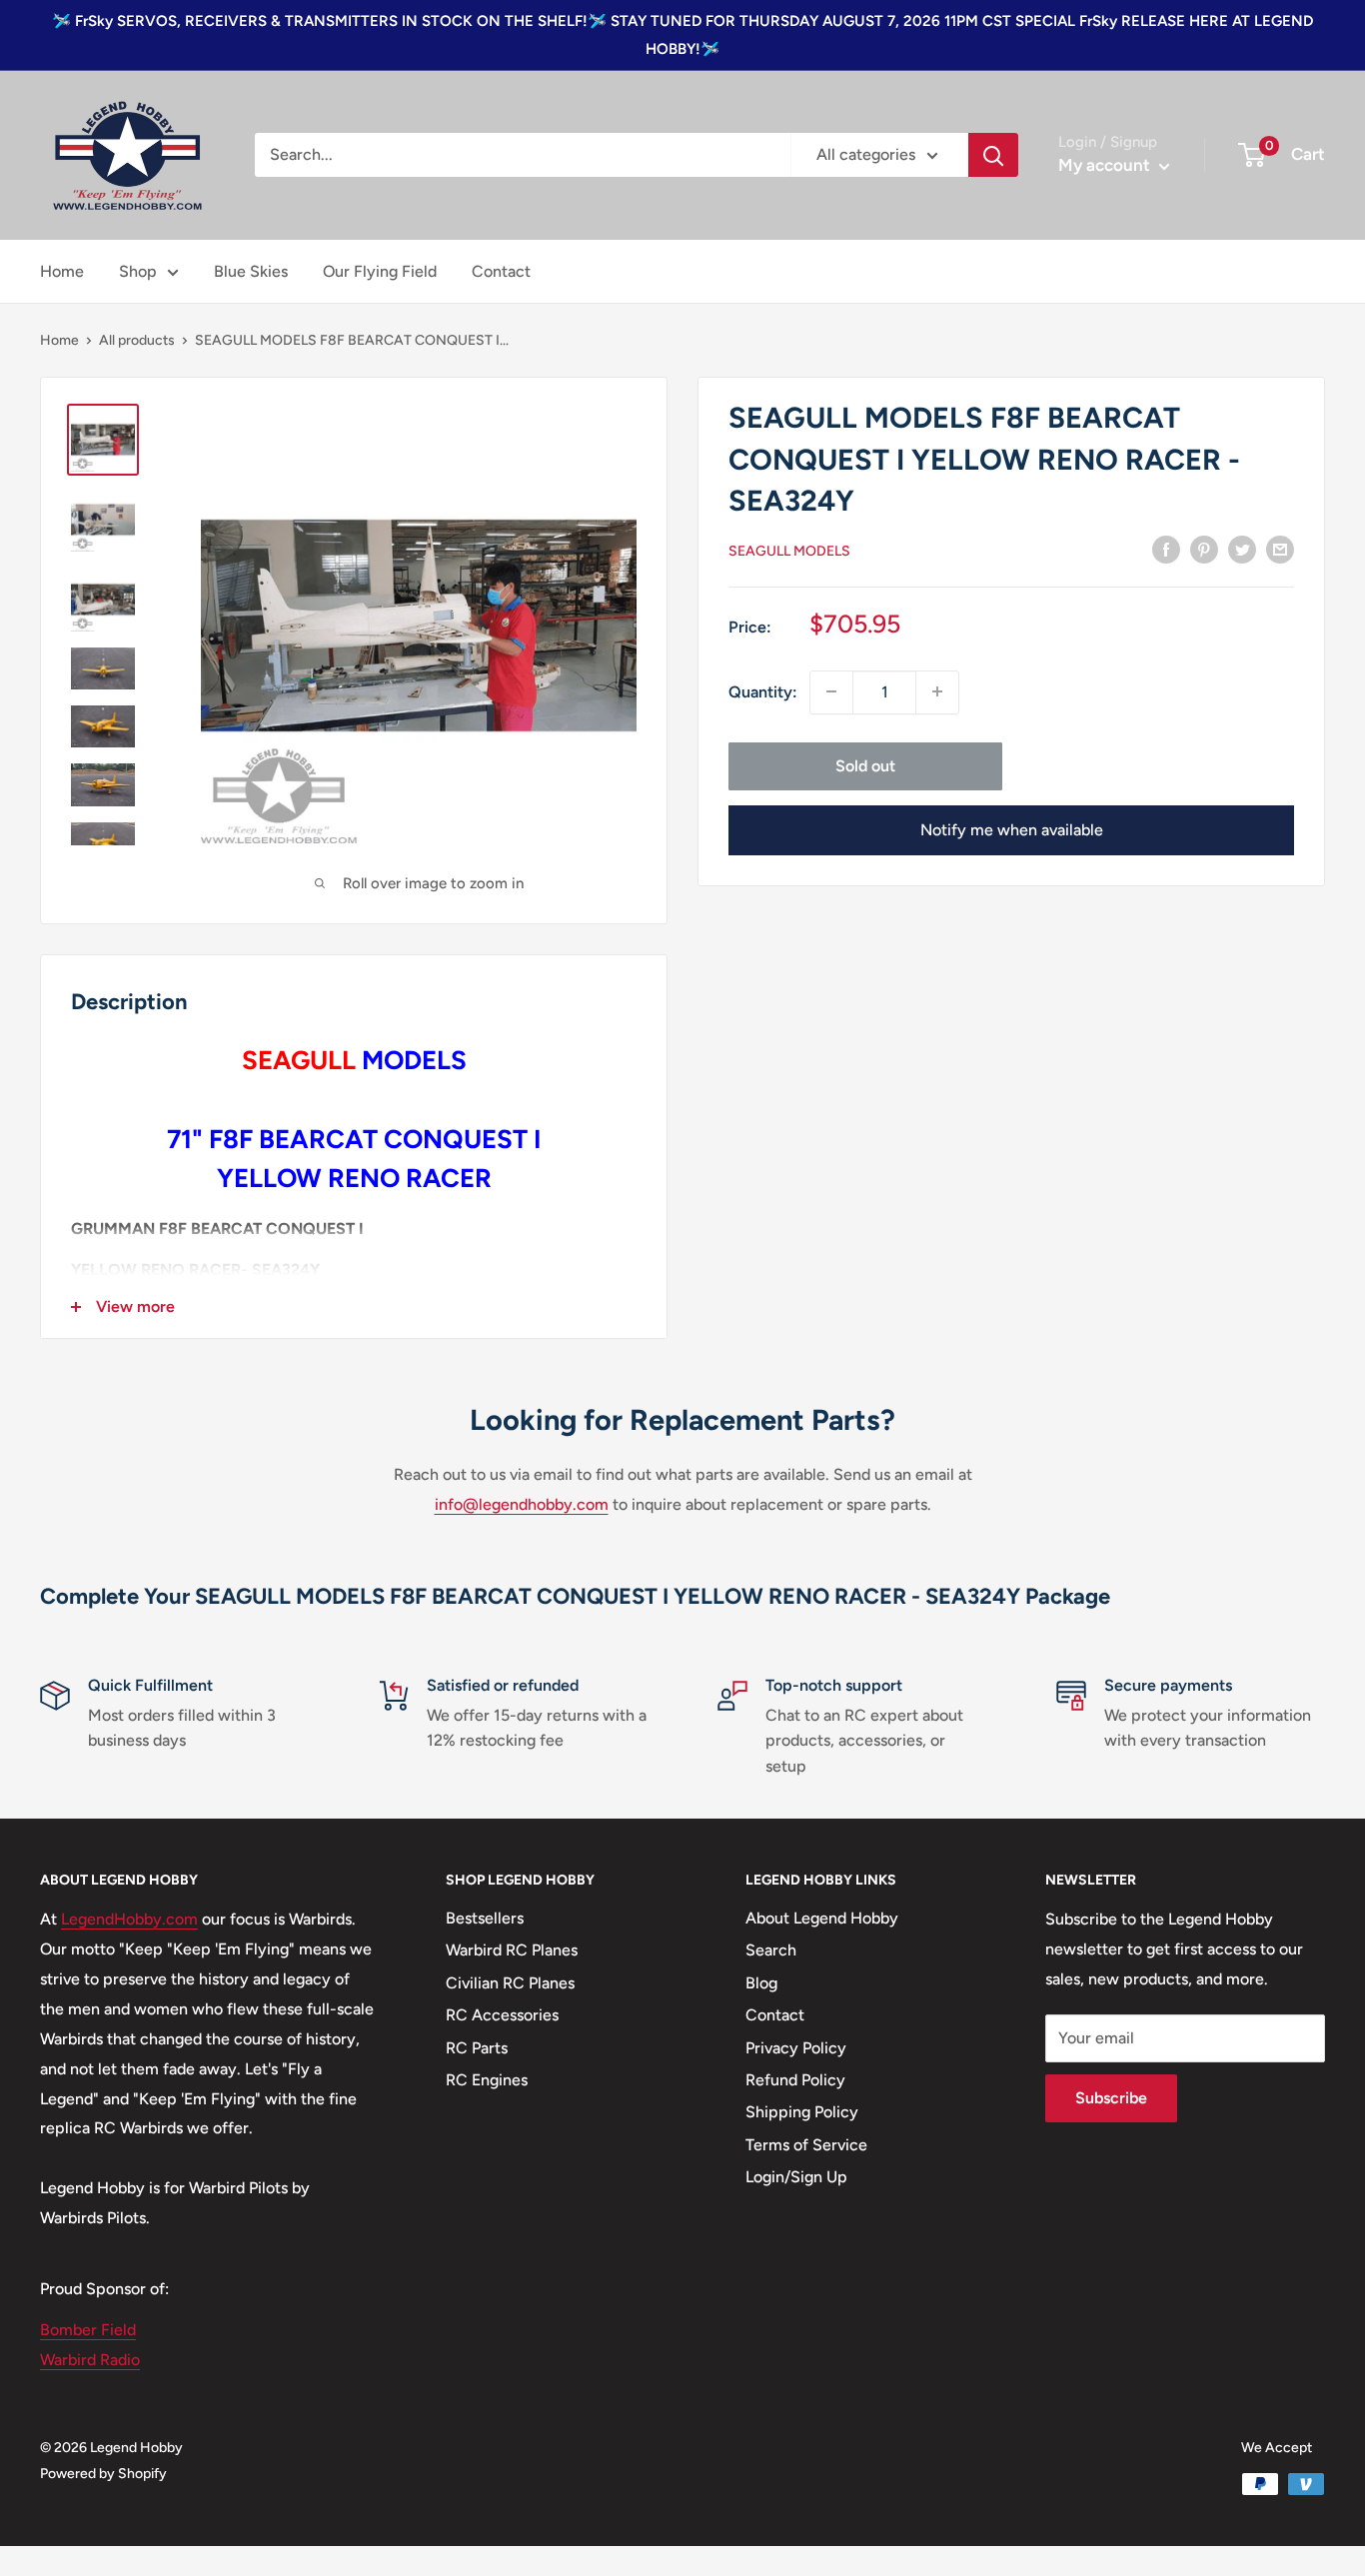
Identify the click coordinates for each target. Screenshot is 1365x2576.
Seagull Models (789, 550)
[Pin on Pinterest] (1204, 549)
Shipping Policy (802, 2112)
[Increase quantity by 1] (937, 691)
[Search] (993, 155)
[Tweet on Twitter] (1242, 549)
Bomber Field (88, 2330)
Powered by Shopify (103, 2474)
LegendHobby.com (129, 1919)
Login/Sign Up (796, 2177)
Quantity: (763, 691)
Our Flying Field (380, 271)
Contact (501, 271)
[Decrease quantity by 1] (831, 691)
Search (771, 1950)
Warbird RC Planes (512, 1950)
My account (1106, 165)
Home (62, 271)
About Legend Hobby (822, 1918)
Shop (138, 271)
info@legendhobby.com (522, 1504)
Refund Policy (795, 2080)
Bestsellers (485, 1918)
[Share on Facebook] (1166, 549)
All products (137, 340)
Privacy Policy (796, 2048)
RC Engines (487, 2080)
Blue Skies (251, 271)
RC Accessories (502, 2015)
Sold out (865, 765)
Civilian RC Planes (510, 1983)
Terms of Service (806, 2145)
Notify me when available (1012, 829)
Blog (761, 1983)
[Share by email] (1280, 549)
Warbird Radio (90, 2360)
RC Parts (477, 2048)
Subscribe (1111, 2098)
